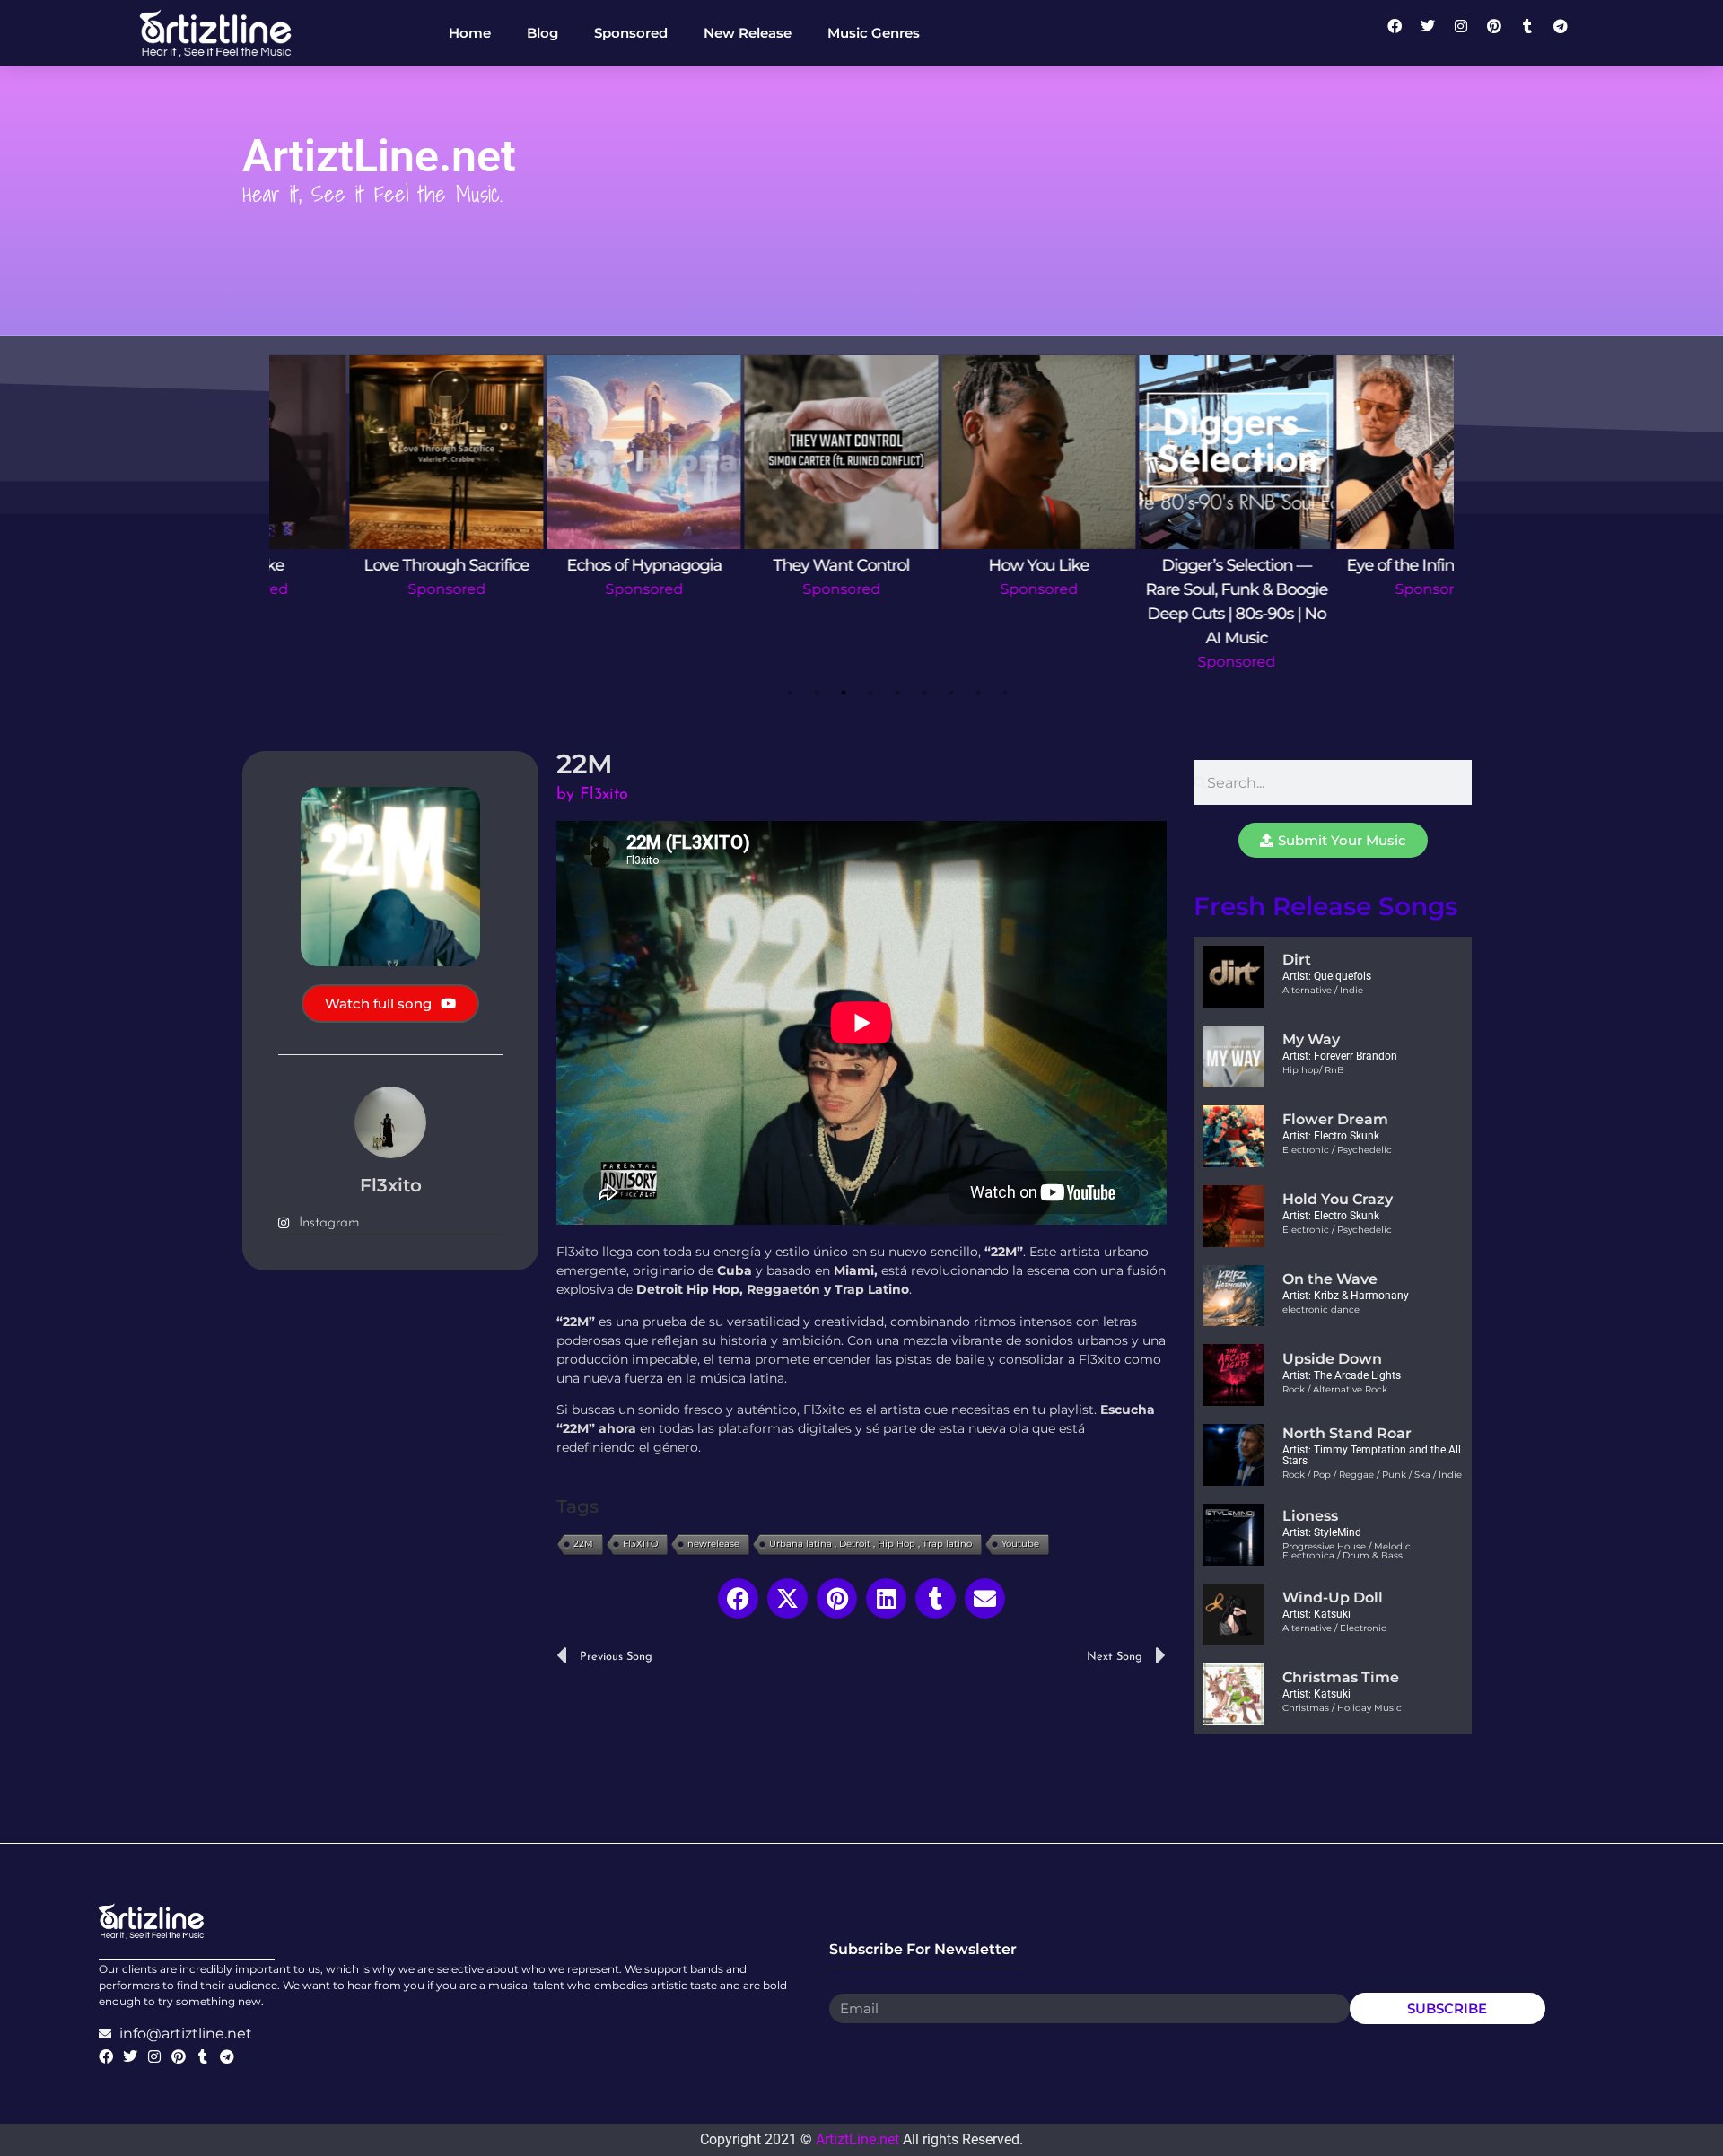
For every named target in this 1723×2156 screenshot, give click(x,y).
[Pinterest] (1501, 33)
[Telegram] (1568, 33)
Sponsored (368, 589)
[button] (738, 1598)
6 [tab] (924, 693)
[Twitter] (1435, 33)
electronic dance (1321, 1309)
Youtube (1020, 1544)
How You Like (763, 565)
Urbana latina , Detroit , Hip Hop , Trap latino (870, 1544)
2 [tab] (817, 693)
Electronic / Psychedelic (1337, 1150)
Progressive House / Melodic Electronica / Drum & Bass (1347, 1551)
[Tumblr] (1535, 33)
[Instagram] (1468, 33)
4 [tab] (870, 693)
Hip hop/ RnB (1313, 1070)
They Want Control (565, 565)
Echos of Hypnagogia (368, 565)
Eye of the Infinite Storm (1158, 565)
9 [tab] (1005, 693)
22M (583, 1544)
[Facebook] (1402, 33)
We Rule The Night (1355, 565)
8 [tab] (978, 693)
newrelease (713, 1544)
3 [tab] (844, 693)
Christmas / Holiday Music (1342, 1708)
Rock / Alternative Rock (1335, 1389)
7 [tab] (951, 693)
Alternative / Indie (1323, 990)
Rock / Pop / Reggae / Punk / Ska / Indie (1372, 1475)
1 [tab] (790, 693)
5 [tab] (897, 693)
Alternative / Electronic (1334, 1628)
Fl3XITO (640, 1544)
